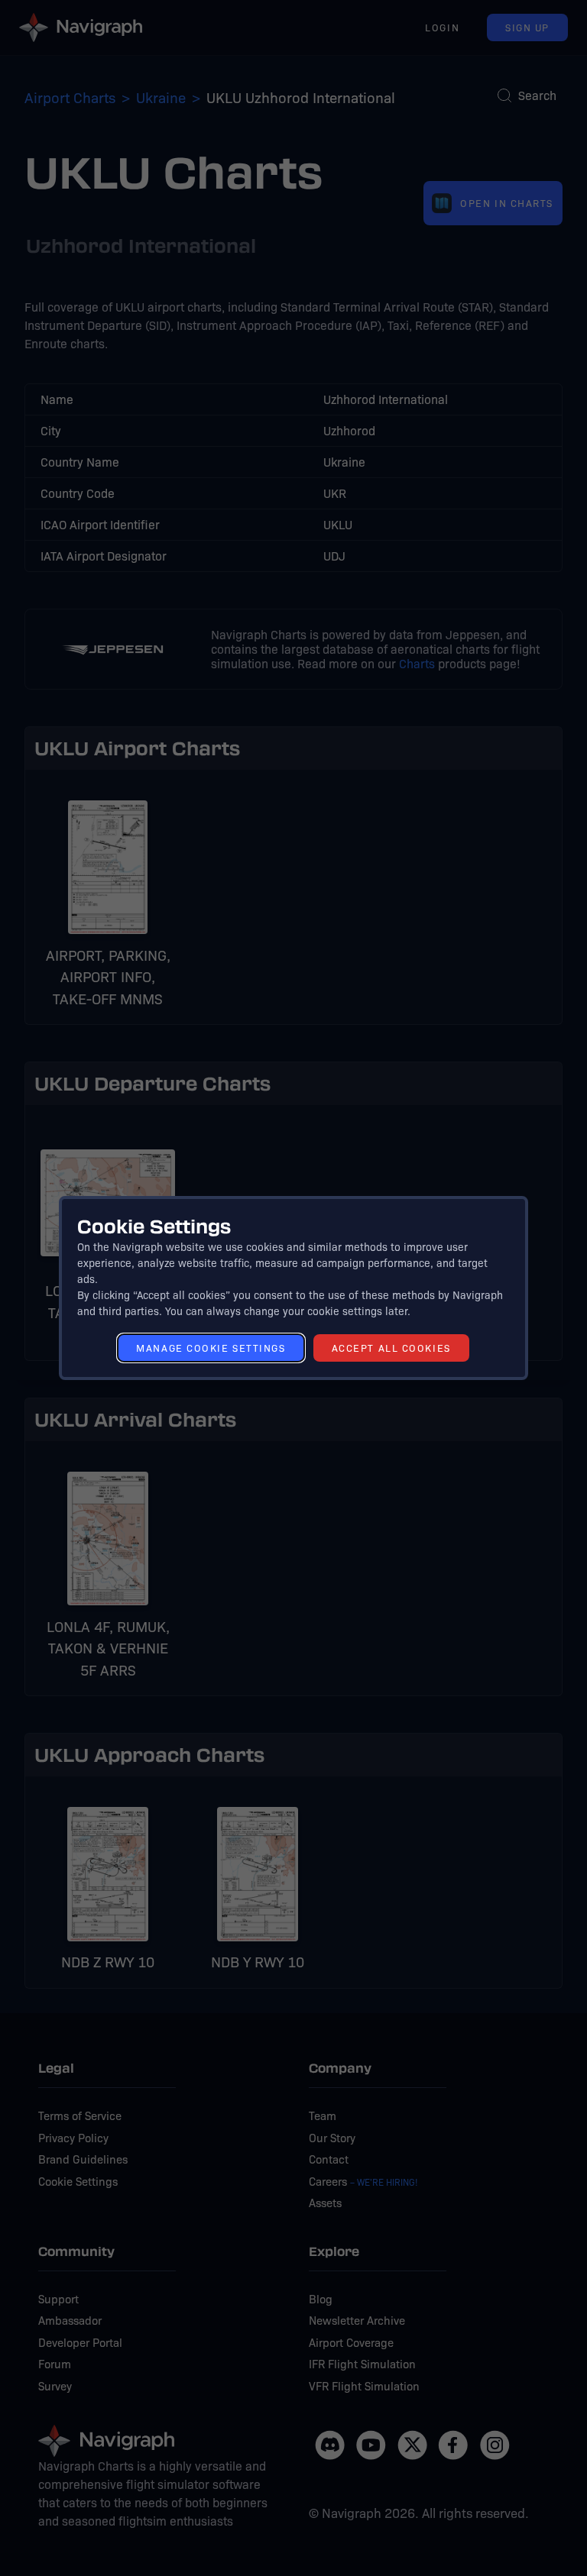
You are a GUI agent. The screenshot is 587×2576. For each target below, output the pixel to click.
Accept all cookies (391, 1348)
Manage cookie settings (211, 1348)
